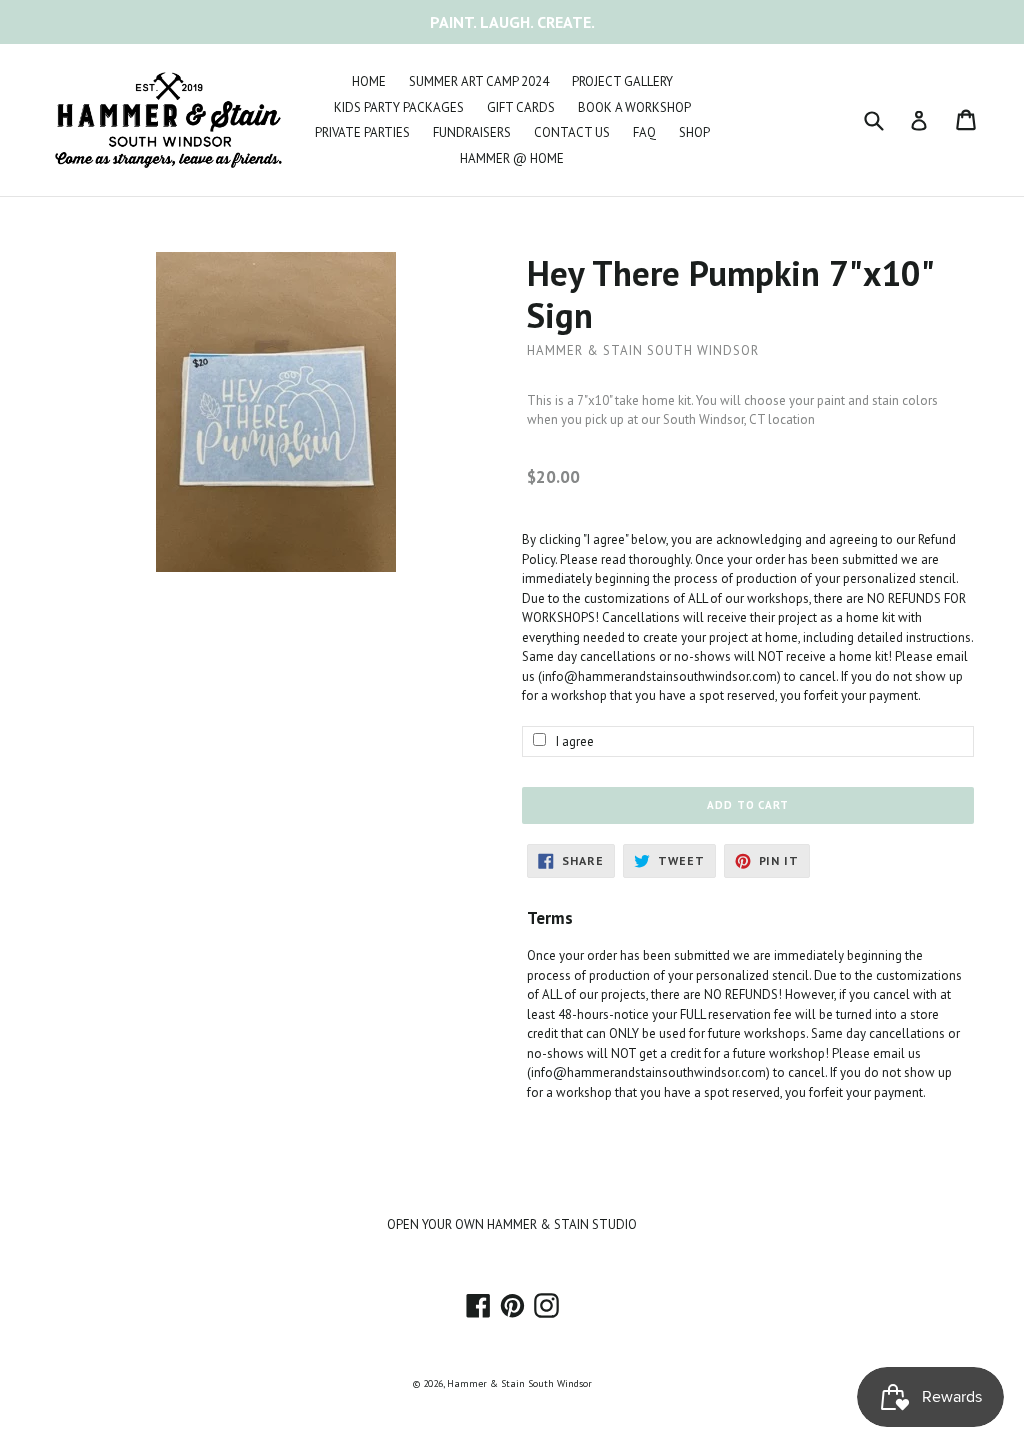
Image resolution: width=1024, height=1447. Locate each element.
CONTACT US (572, 132)
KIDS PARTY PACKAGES (399, 107)
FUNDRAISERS (472, 132)
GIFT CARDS (521, 107)
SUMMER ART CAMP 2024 (479, 81)
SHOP (694, 132)
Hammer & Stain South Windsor (519, 1383)
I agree (575, 741)
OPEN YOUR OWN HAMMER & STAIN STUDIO (512, 1224)
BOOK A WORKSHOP (634, 107)
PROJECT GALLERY (622, 81)
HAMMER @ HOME (512, 158)
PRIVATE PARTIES (362, 132)
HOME (369, 81)
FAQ (644, 132)
